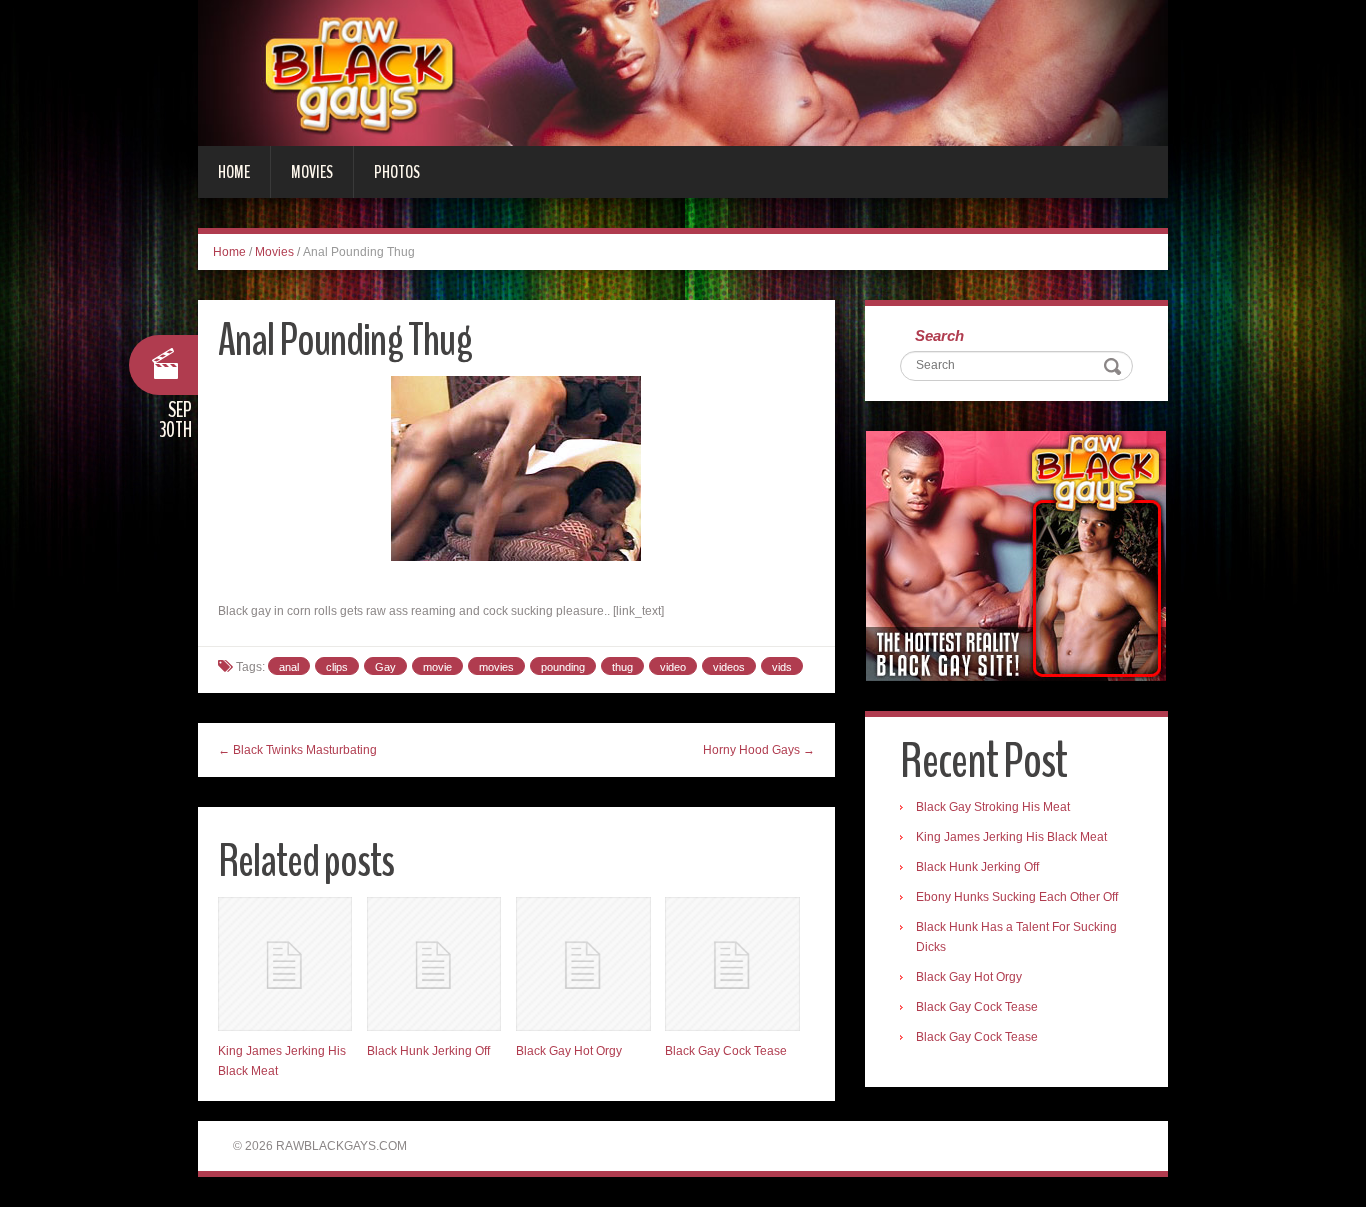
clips (337, 667)
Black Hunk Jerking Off (428, 1051)
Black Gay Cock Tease (726, 1051)
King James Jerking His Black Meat (1011, 837)
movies (496, 667)
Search (939, 335)
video (673, 667)
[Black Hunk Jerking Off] (434, 964)
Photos (397, 172)
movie (437, 667)
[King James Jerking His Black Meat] (285, 964)
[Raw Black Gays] (683, 72)
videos (729, 667)
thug (622, 667)
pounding (563, 667)
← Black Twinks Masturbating (297, 750)
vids (782, 667)
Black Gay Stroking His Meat (993, 807)
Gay (385, 667)
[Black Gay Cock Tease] (732, 964)
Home (234, 172)
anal (289, 667)
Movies (312, 172)
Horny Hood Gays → (759, 750)
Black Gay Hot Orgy (569, 1051)
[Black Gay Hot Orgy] (583, 964)
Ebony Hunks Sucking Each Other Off (1017, 897)
